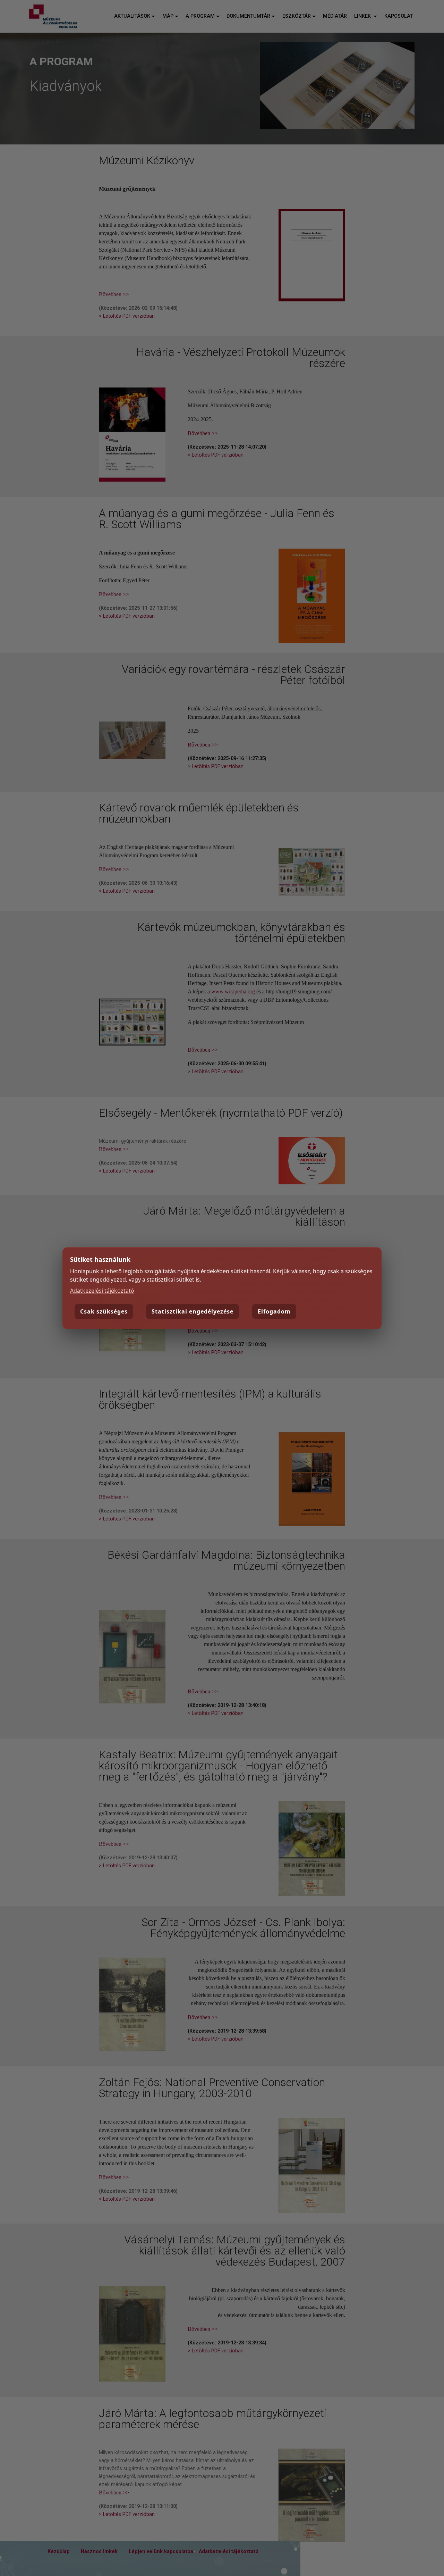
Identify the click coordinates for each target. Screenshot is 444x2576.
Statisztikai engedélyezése (193, 1311)
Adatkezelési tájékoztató (102, 1291)
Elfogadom (274, 1311)
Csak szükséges (104, 1311)
